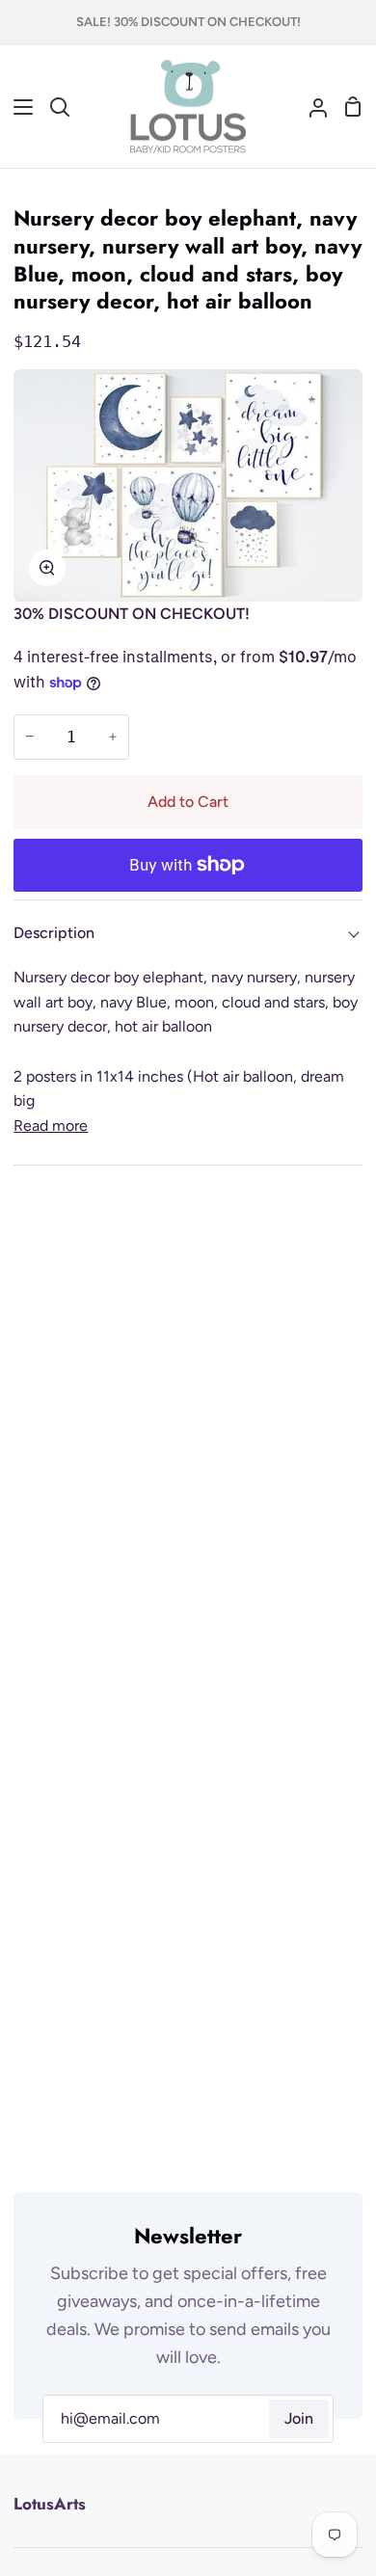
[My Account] (310, 107)
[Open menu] (17, 107)
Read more (51, 1126)
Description (54, 933)
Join (299, 2418)
